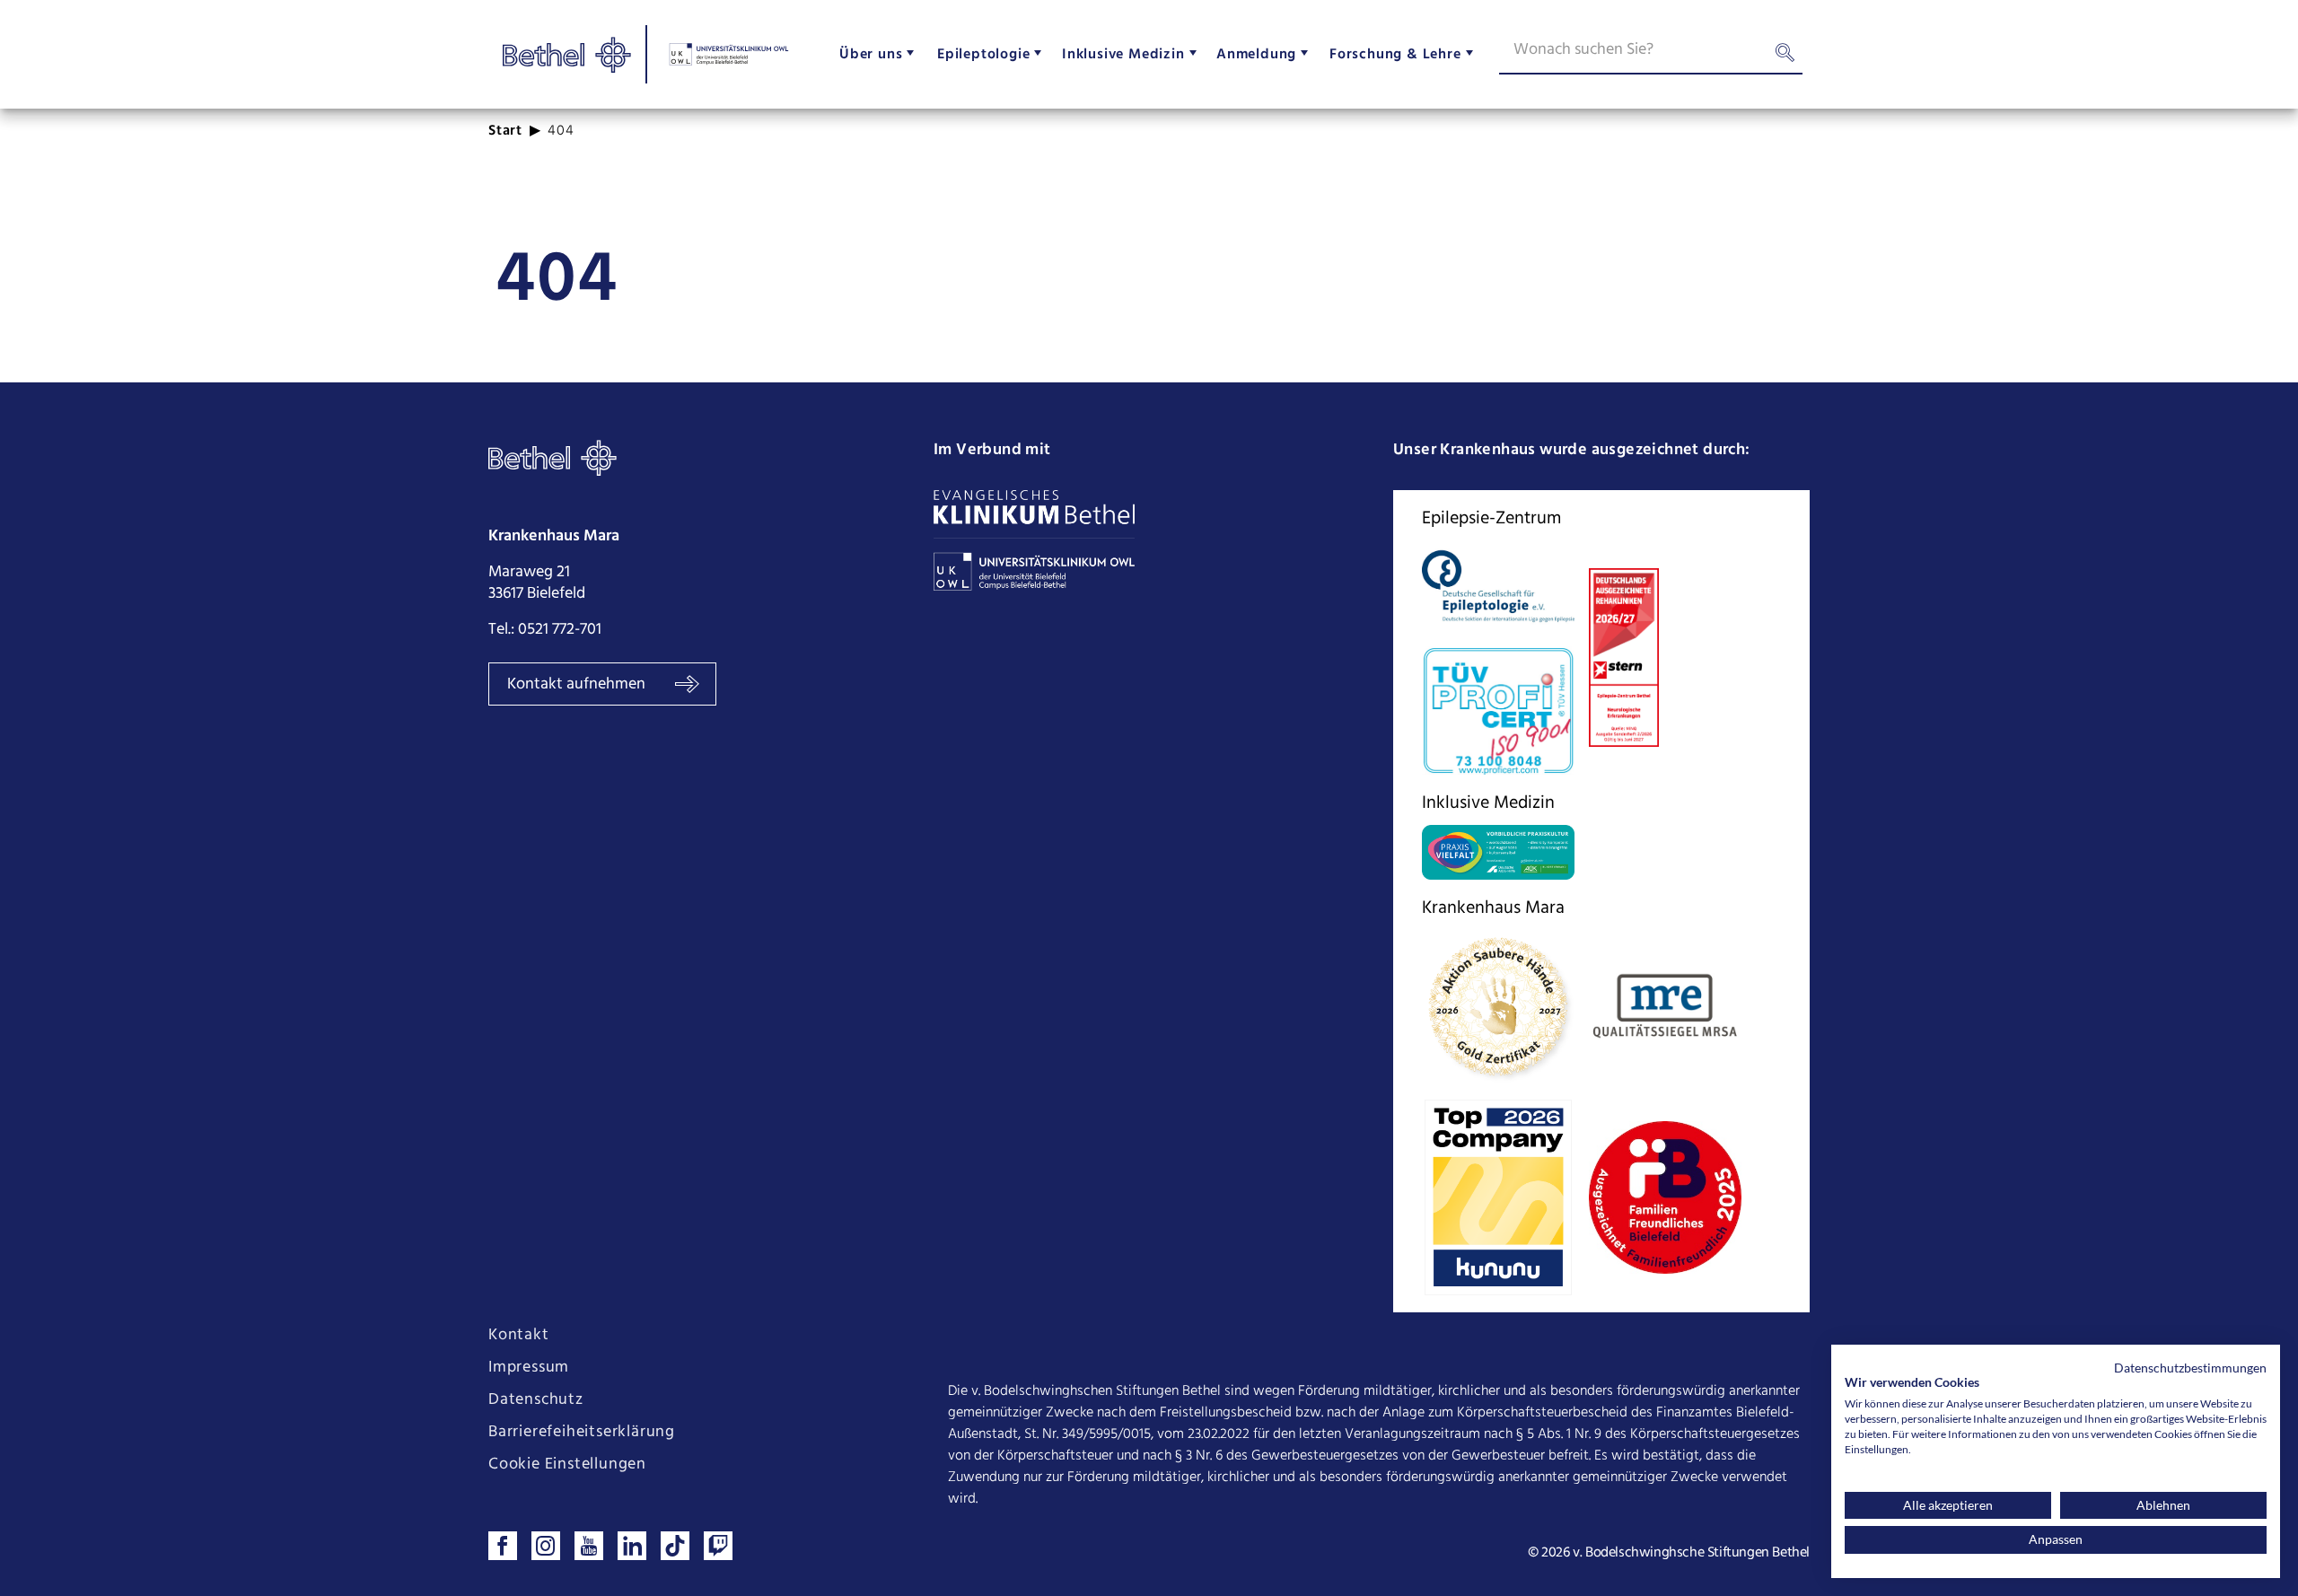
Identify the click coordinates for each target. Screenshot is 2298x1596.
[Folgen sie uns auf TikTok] (675, 1546)
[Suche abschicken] (1785, 57)
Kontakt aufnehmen (578, 684)
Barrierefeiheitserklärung (582, 1433)
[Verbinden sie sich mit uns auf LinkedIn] (632, 1546)
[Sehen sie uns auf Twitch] (718, 1546)
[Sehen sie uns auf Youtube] (589, 1546)
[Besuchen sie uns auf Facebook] (503, 1546)
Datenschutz (536, 1400)
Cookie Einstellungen (567, 1465)
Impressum (529, 1368)
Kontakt (519, 1336)
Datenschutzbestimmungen (2190, 1368)
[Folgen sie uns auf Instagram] (546, 1546)
